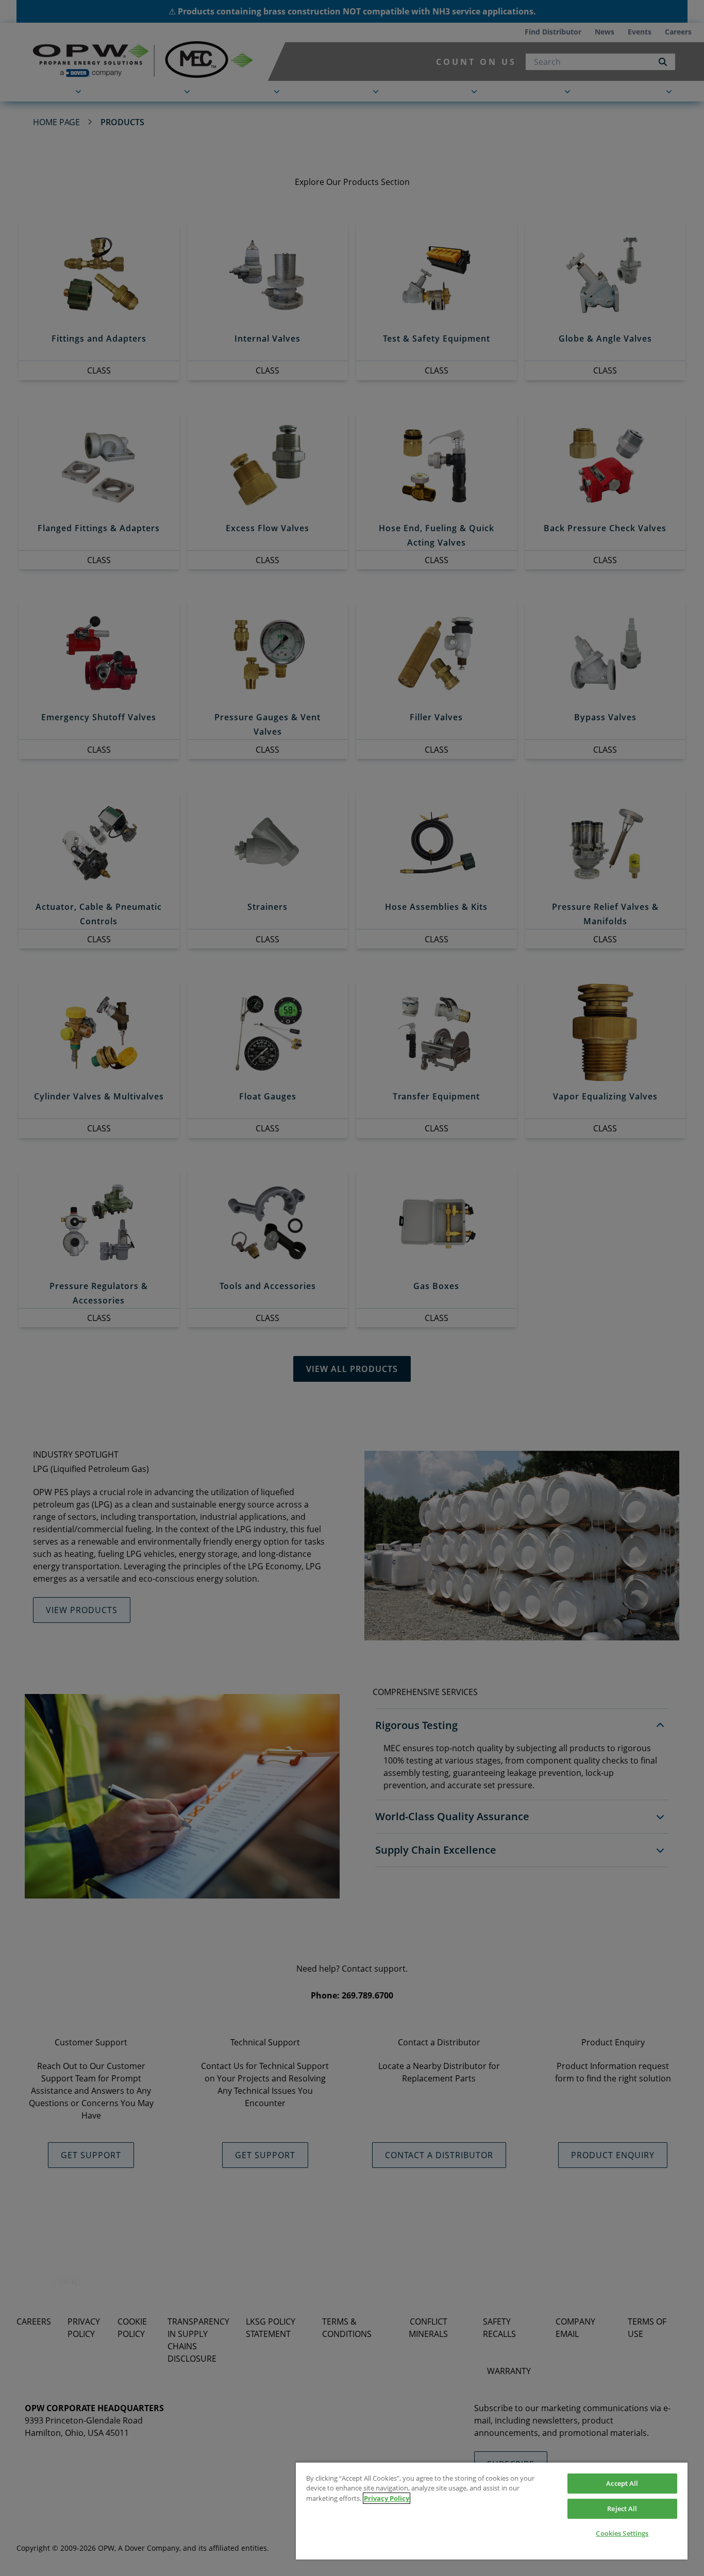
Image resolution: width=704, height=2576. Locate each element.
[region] (492, 2511)
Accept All (622, 2483)
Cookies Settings (622, 2533)
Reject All (622, 2509)
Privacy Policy (387, 2498)
